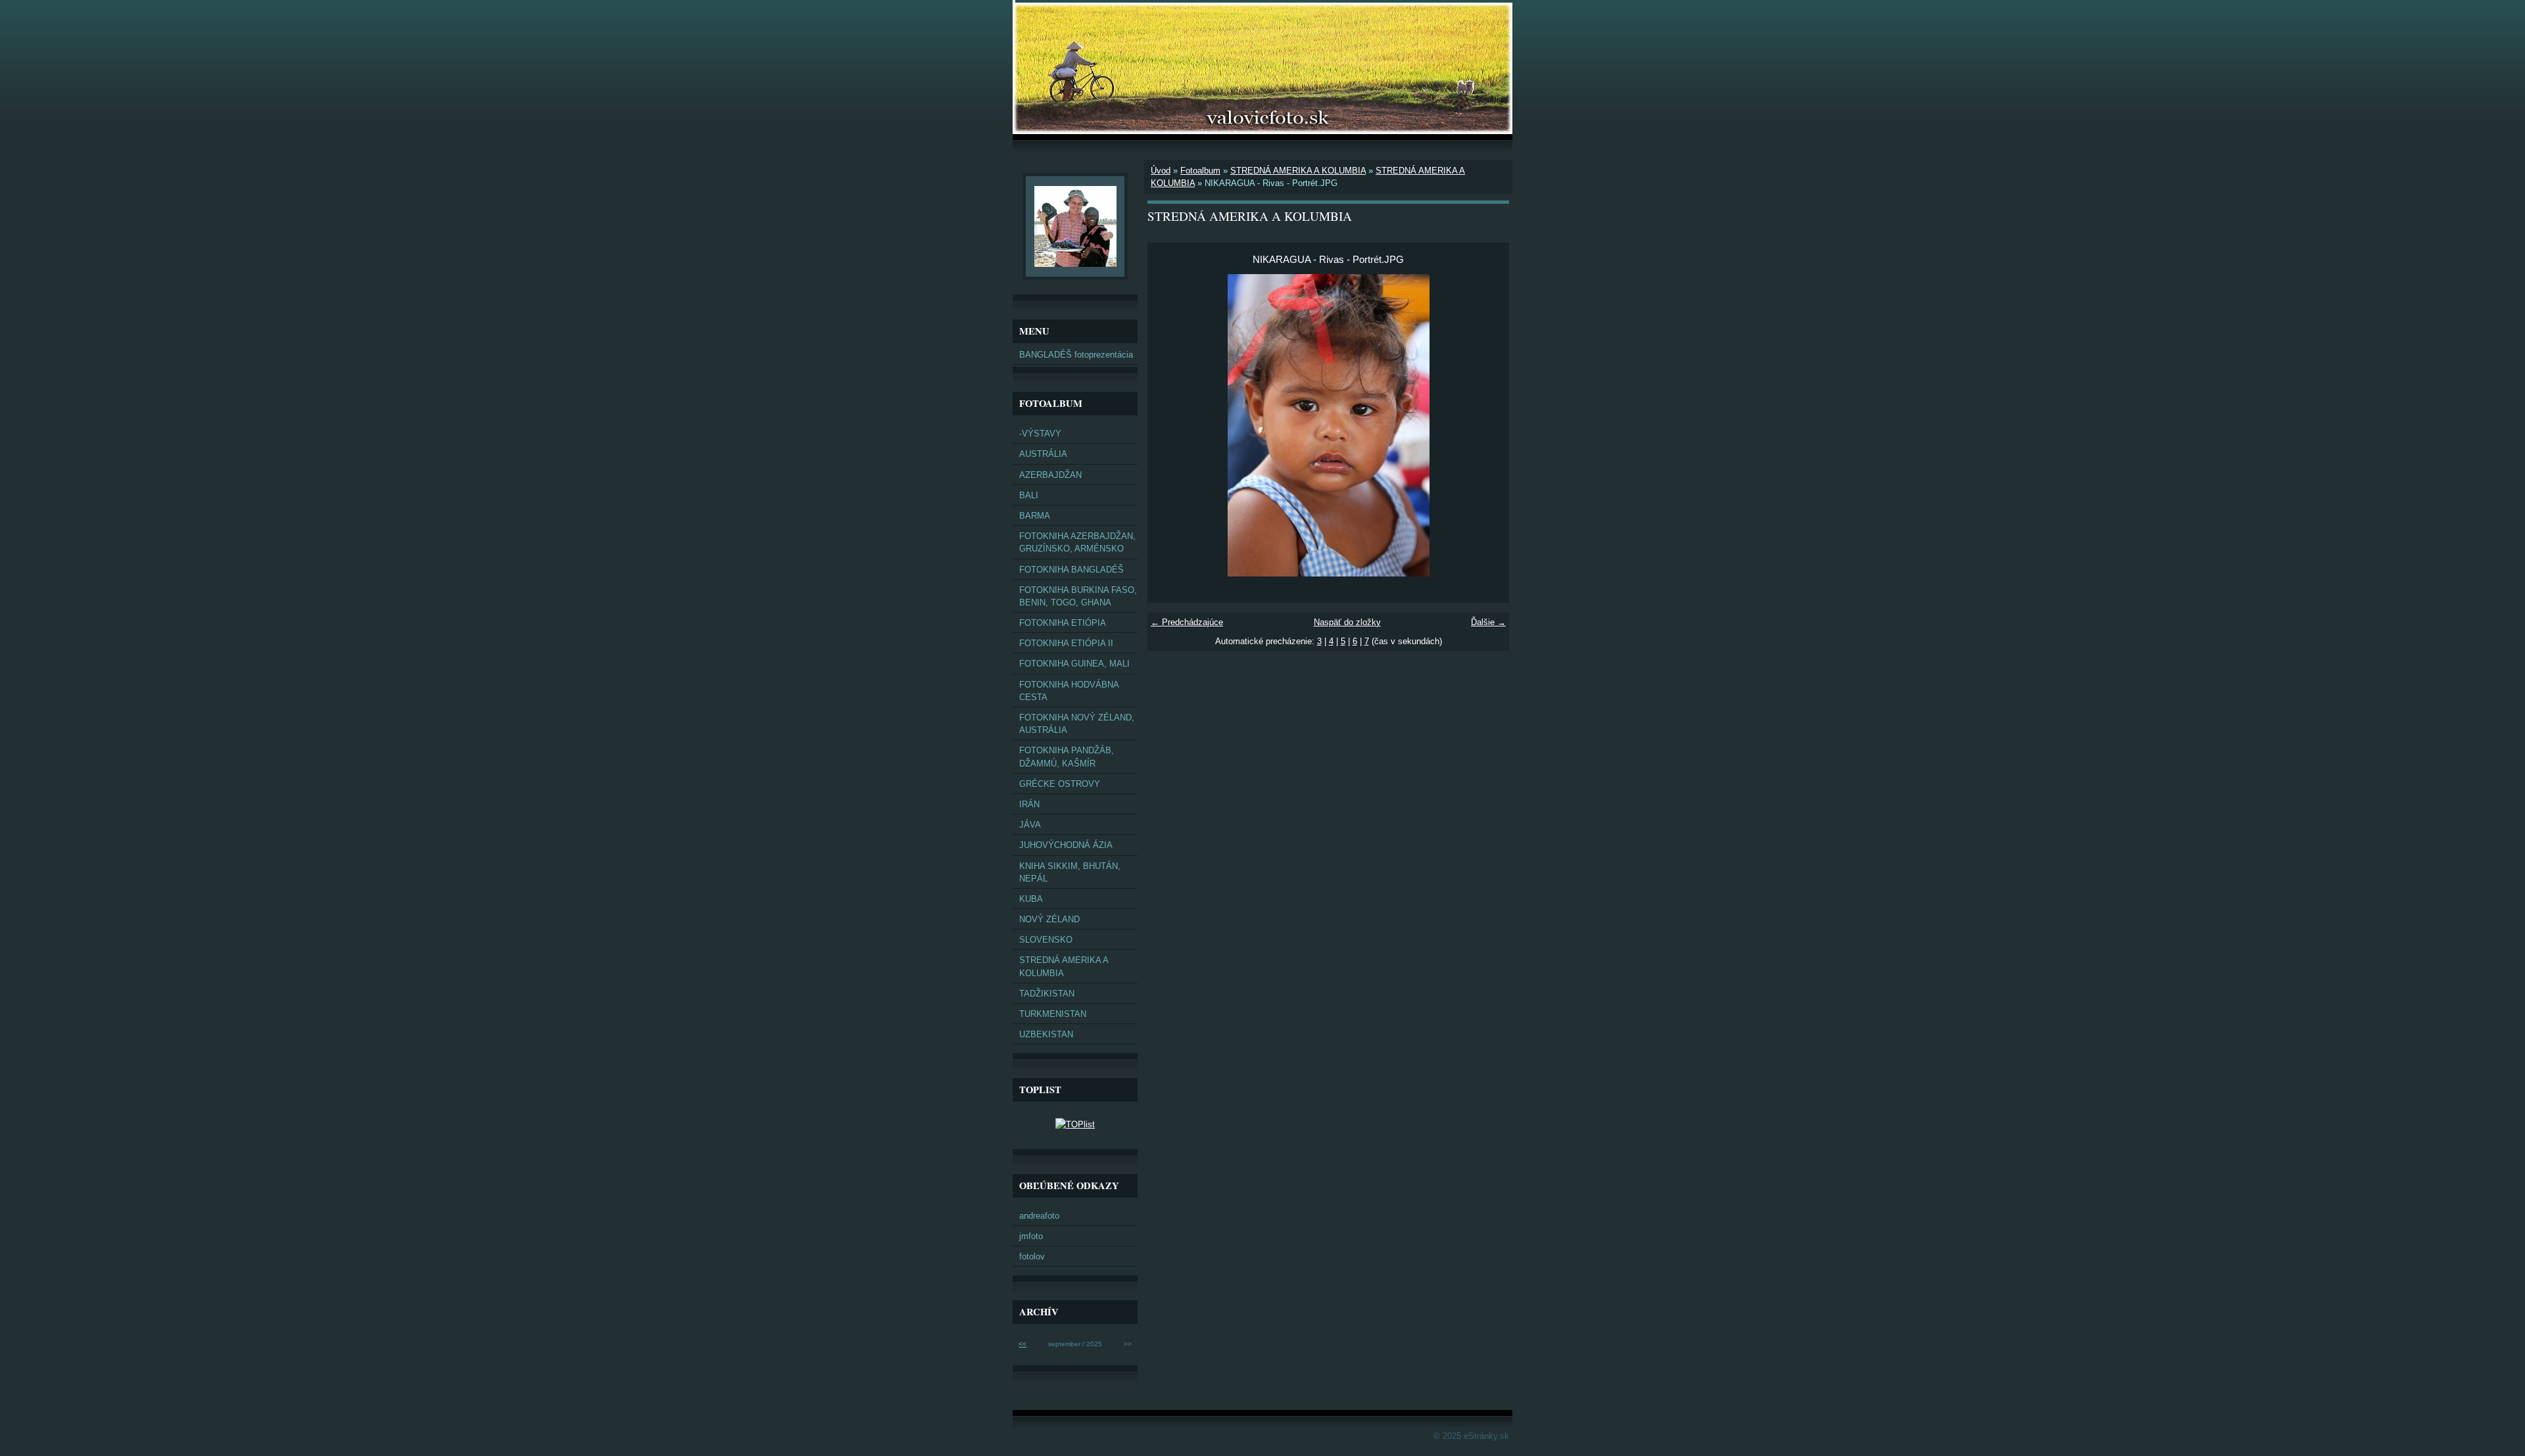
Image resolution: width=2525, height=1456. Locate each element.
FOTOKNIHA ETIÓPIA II (1066, 643)
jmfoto (1031, 1236)
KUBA (1031, 899)
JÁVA (1030, 825)
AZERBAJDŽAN (1050, 475)
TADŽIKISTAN (1047, 994)
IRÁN (1029, 804)
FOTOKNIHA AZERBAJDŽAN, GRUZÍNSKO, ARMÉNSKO (1077, 542)
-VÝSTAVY (1040, 434)
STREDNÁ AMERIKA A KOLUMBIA (1298, 171)
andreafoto (1039, 1216)
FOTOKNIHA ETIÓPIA (1063, 623)
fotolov (1032, 1256)
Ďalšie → (1488, 622)
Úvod (1161, 171)
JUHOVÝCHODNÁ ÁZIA (1066, 845)
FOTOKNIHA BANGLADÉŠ (1071, 570)
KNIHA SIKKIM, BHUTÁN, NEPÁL (1070, 872)
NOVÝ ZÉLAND (1049, 919)
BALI (1029, 495)
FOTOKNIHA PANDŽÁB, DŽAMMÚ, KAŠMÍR (1067, 757)
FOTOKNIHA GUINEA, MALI (1074, 664)
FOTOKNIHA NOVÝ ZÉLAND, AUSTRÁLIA (1077, 724)
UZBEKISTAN (1046, 1034)
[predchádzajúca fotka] (1169, 425)
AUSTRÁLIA (1043, 454)
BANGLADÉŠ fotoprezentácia (1076, 355)
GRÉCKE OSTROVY (1060, 784)
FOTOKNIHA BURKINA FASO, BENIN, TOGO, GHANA (1078, 596)
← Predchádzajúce (1187, 622)
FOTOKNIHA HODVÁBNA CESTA (1069, 691)
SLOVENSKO (1046, 940)
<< (1022, 1344)
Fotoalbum (1200, 171)
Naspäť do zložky (1347, 622)
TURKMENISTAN (1053, 1014)
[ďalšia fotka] (1488, 425)
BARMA (1035, 516)
